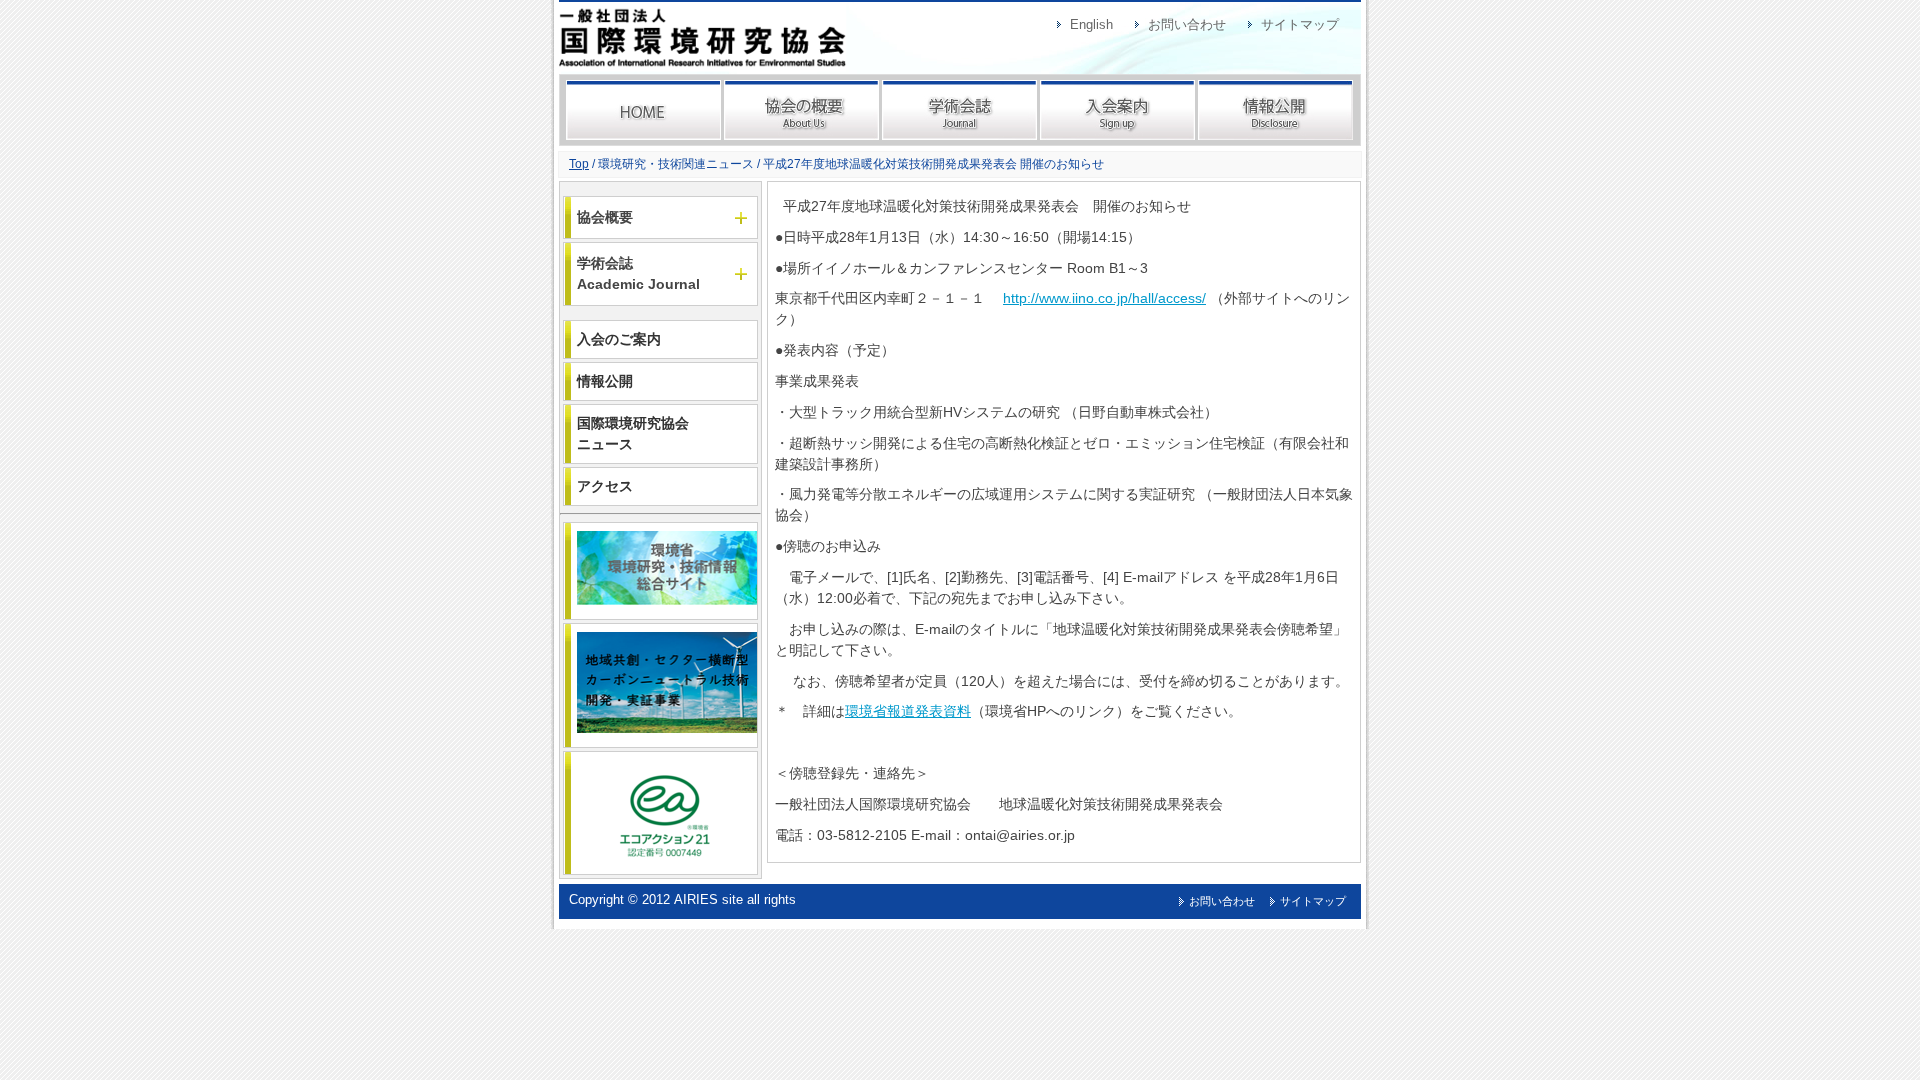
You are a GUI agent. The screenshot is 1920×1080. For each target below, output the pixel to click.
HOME (643, 110)
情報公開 (1275, 110)
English (1091, 25)
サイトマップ (1300, 25)
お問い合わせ (1187, 25)
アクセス (605, 486)
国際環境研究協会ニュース (633, 433)
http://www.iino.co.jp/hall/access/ (1104, 298)
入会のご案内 (619, 339)
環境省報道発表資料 (908, 711)
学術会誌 (959, 110)
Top (579, 164)
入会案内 (1117, 110)
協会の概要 (801, 110)
